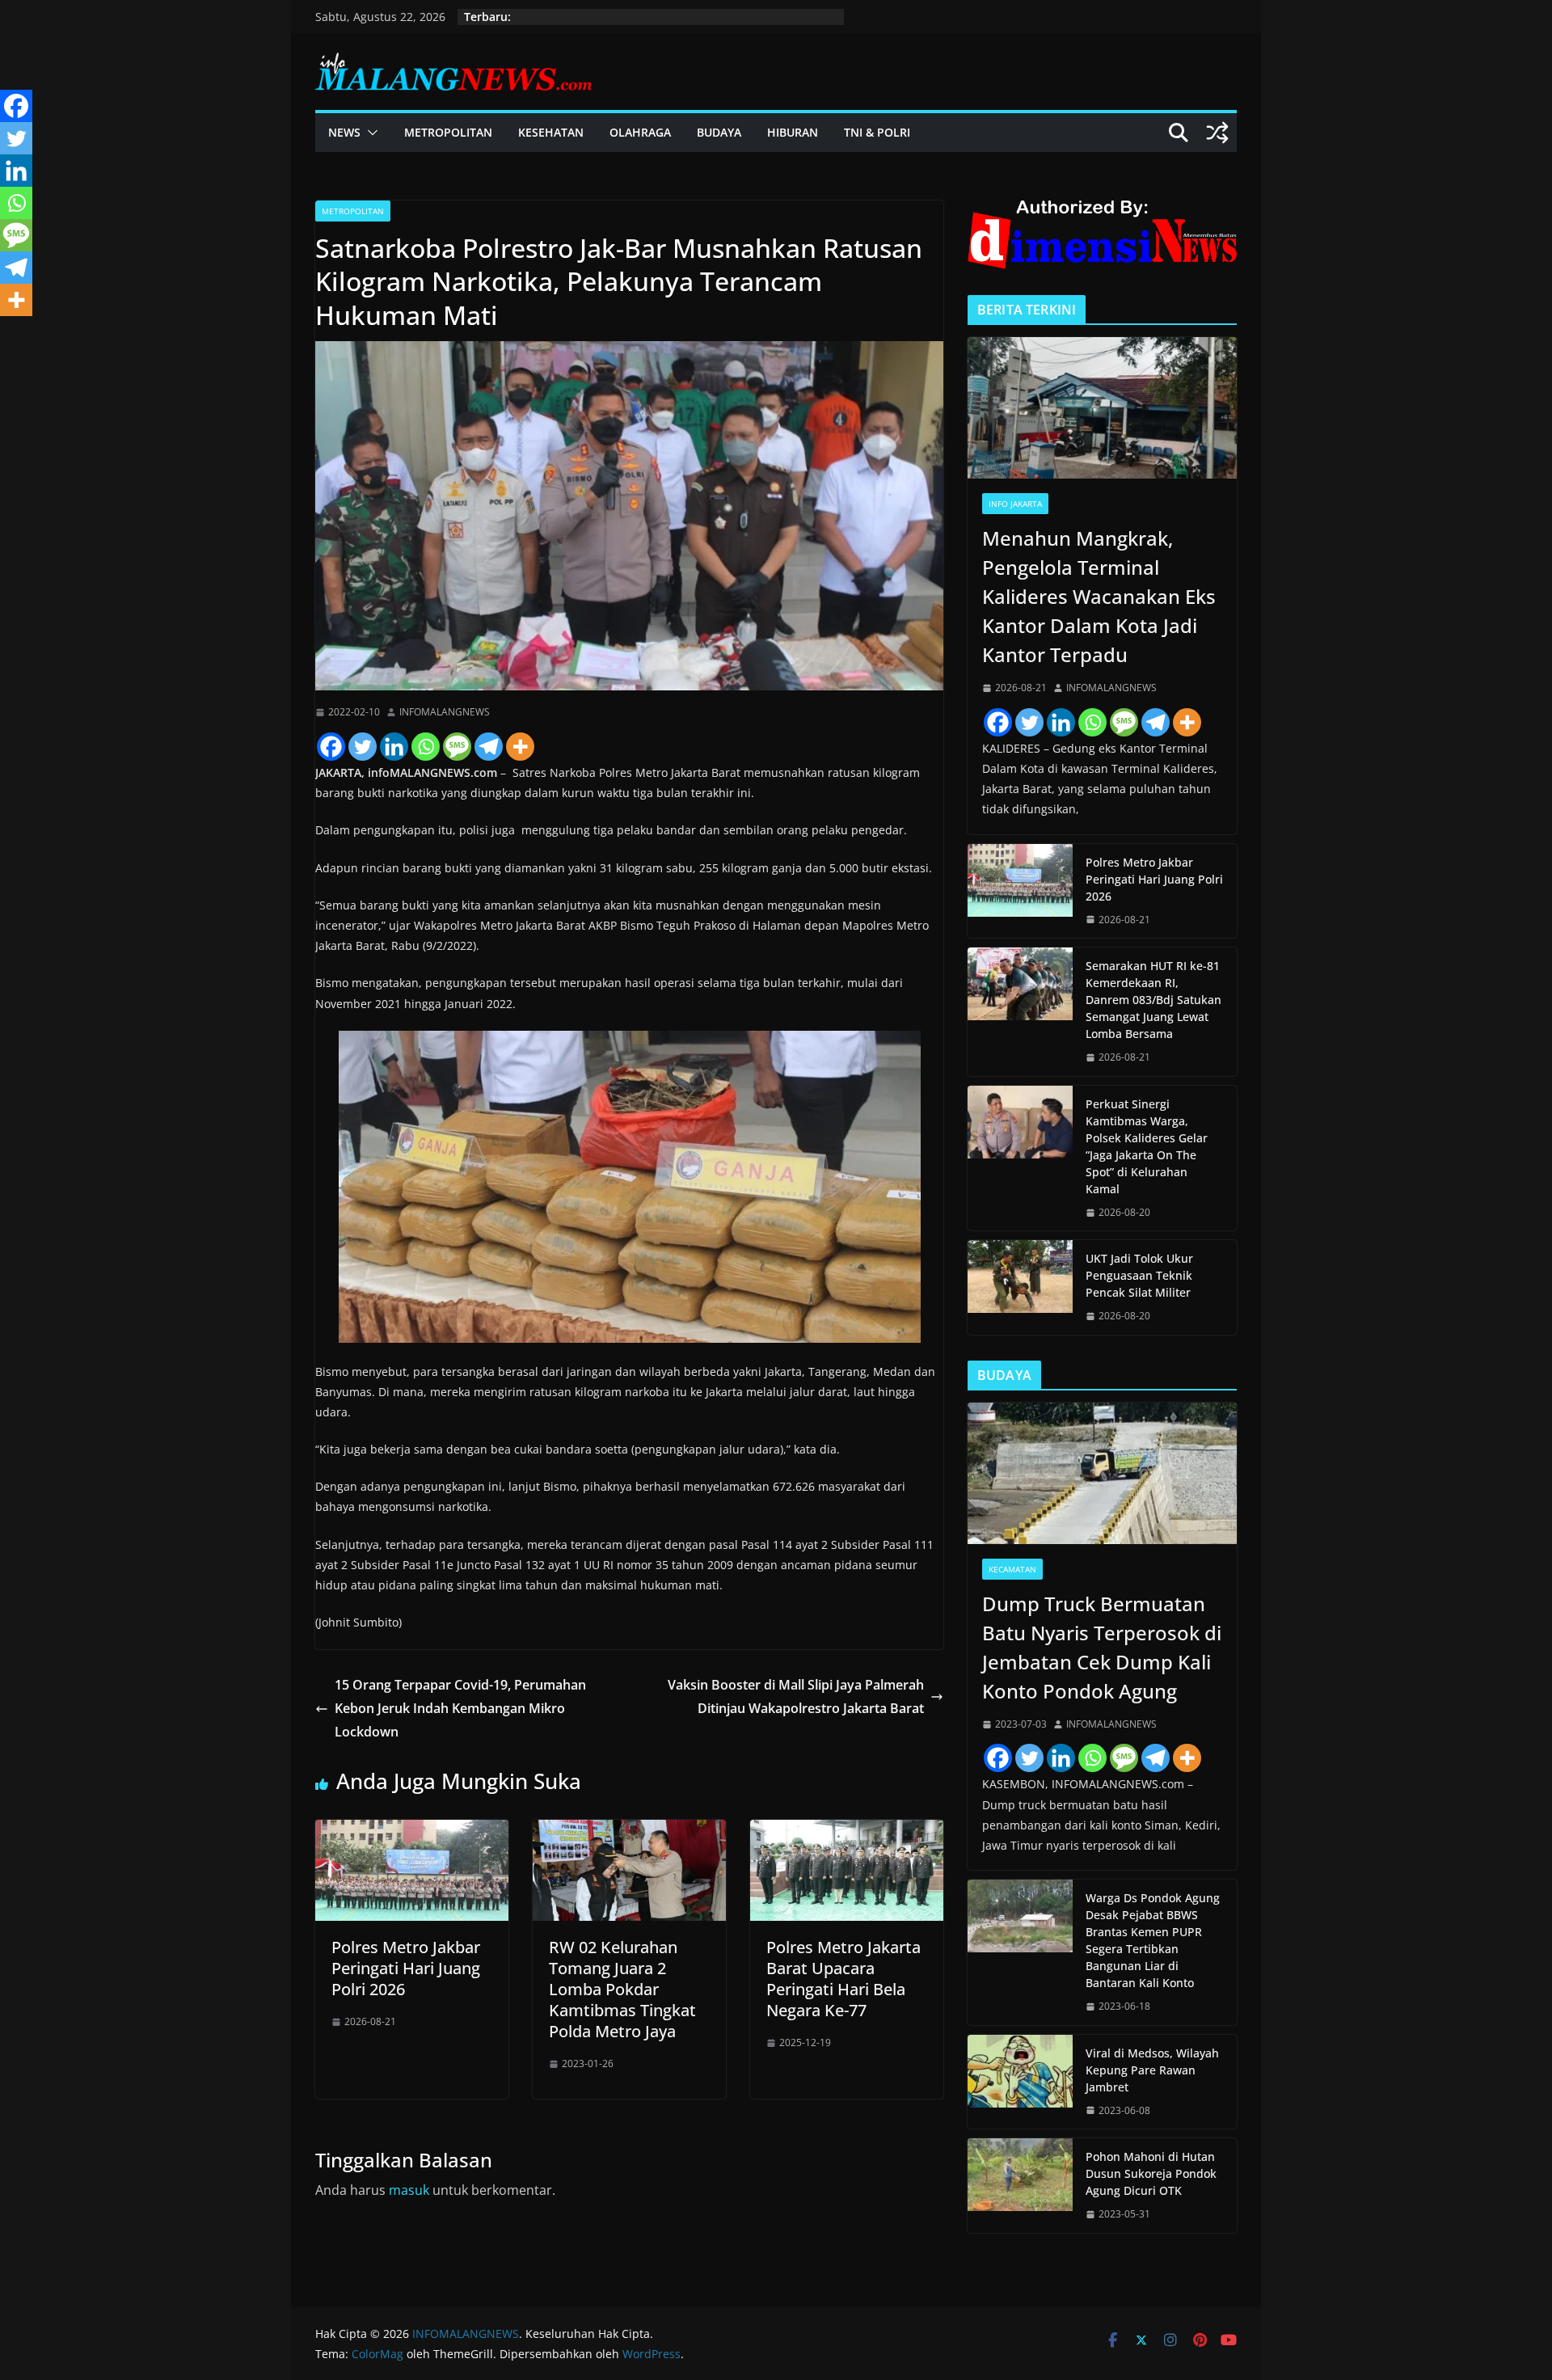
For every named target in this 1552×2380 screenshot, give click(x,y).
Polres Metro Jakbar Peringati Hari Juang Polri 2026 (406, 1968)
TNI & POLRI (877, 132)
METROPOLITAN (448, 132)
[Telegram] (489, 747)
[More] (520, 747)
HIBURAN (793, 132)
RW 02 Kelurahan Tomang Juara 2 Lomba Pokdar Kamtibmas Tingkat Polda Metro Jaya (622, 1989)
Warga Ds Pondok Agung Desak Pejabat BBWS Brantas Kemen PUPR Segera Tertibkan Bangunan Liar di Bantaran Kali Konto (1153, 1940)
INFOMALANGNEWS (445, 712)
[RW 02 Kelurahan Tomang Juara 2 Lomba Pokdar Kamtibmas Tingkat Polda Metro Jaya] (629, 1831)
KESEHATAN (551, 132)
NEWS (344, 132)
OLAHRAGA (640, 132)
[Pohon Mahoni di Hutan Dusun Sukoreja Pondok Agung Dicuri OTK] (1020, 2186)
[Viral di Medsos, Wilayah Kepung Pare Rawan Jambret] (1020, 2082)
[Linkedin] (394, 747)
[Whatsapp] (426, 747)
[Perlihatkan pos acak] (1217, 133)
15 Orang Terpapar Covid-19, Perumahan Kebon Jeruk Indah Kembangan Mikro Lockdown (460, 1708)
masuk (409, 2190)
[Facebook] (331, 747)
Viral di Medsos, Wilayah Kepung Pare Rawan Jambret (1152, 2070)
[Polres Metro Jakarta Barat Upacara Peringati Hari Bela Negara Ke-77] (847, 1831)
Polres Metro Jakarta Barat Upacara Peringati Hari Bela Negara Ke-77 (843, 1979)
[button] (369, 133)
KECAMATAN (1012, 1569)
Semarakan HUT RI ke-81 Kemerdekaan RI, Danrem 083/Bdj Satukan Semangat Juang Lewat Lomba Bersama (1153, 1000)
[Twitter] (363, 747)
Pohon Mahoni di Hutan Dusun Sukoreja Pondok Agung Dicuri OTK (1151, 2173)
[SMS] (457, 747)
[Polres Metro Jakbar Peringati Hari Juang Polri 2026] (412, 1831)
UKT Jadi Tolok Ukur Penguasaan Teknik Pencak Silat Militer (1139, 1275)
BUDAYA (719, 132)
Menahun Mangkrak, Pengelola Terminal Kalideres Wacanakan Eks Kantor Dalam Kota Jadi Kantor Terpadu (1099, 596)
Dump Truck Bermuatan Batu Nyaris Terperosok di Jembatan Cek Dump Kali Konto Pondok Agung (1102, 1647)
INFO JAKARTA (1015, 504)
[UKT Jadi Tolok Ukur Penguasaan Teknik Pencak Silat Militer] (1020, 1287)
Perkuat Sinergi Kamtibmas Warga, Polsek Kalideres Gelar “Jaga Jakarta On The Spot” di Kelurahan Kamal (1147, 1146)
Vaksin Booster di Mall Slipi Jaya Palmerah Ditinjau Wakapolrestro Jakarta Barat (796, 1696)
